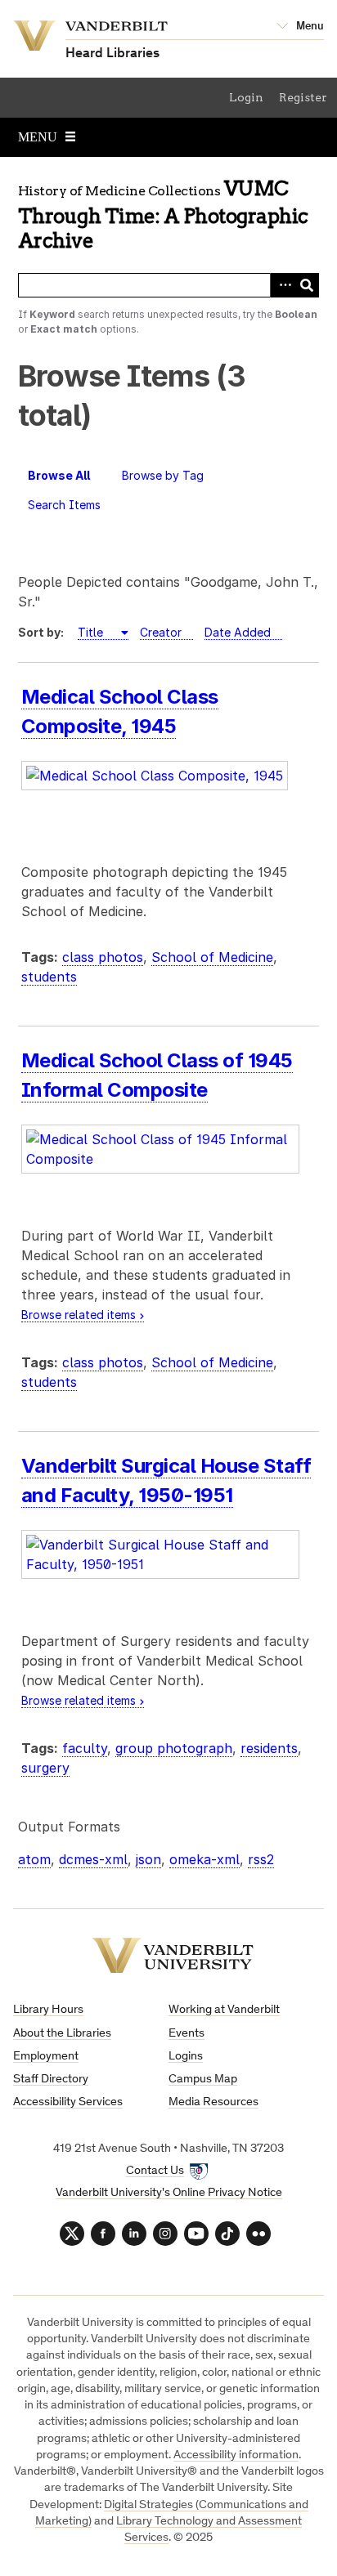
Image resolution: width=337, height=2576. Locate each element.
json (148, 1859)
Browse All (59, 475)
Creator (161, 632)
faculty (85, 1748)
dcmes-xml (93, 1859)
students (49, 977)
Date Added (238, 632)
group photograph (174, 1748)
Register (303, 97)
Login (246, 97)
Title (92, 632)
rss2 (261, 1859)
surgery (45, 1768)
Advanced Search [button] (282, 285)
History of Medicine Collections (119, 191)
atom (34, 1859)
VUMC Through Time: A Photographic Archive (163, 215)
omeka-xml (204, 1859)
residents (269, 1748)
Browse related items (79, 1315)
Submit (307, 285)
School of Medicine (212, 957)
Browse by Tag (163, 475)
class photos (103, 957)
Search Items (64, 505)
